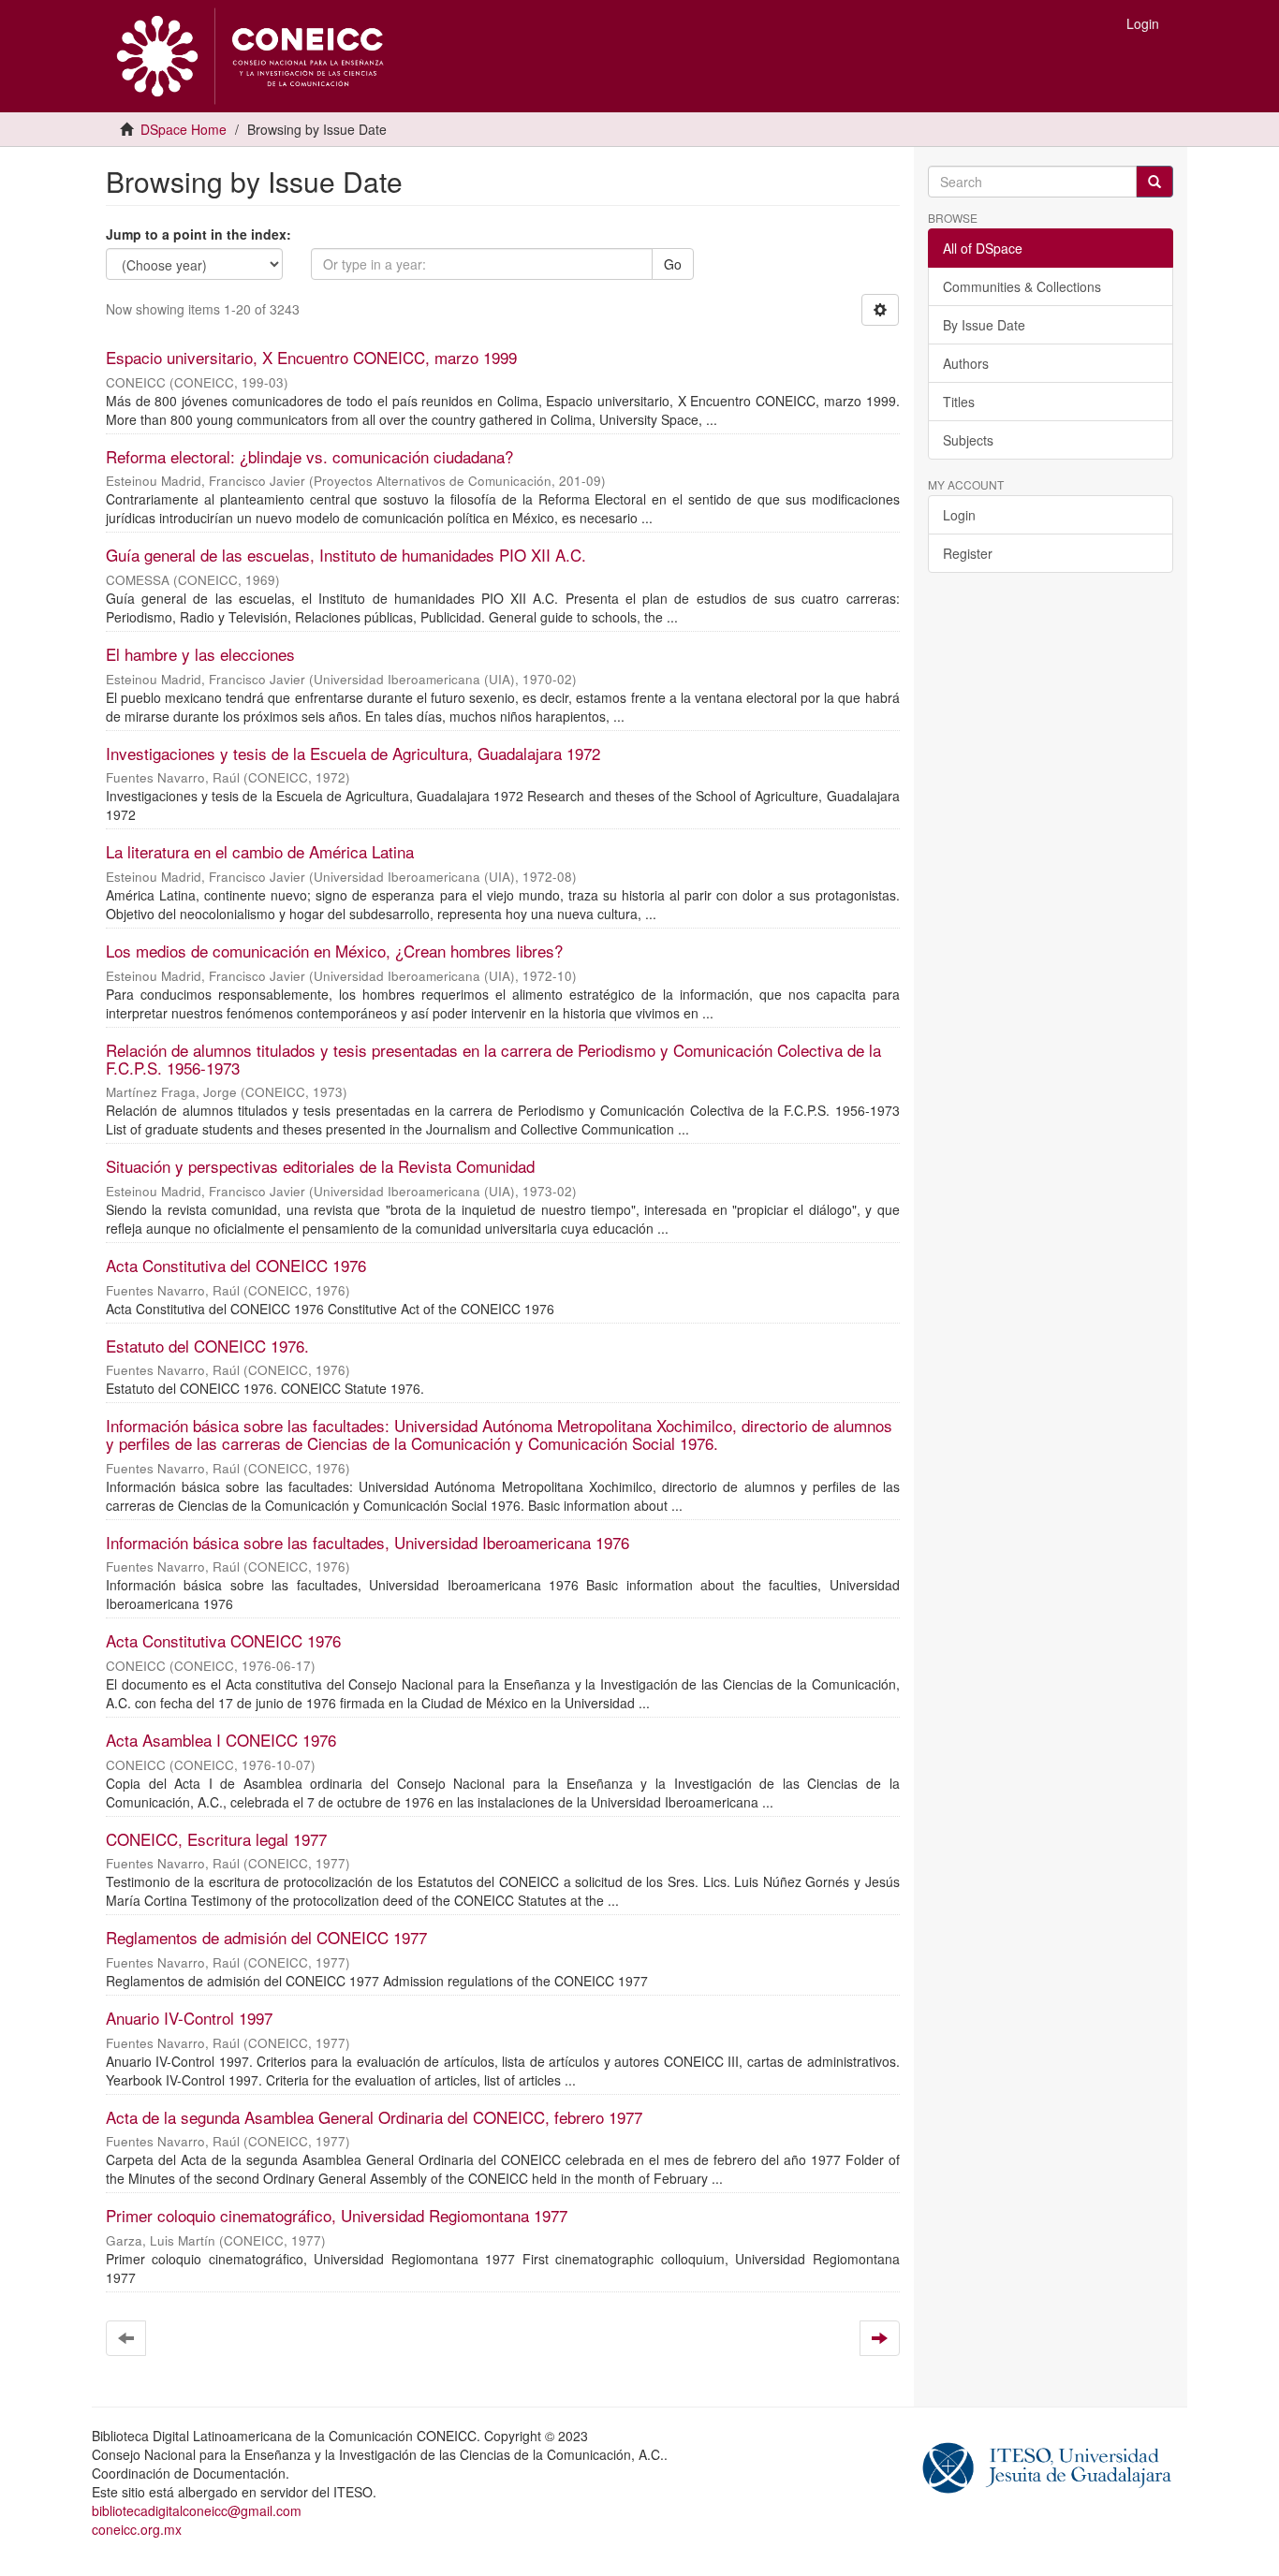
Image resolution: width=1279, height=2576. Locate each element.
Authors (966, 363)
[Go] (1154, 182)
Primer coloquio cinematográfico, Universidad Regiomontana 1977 (337, 2215)
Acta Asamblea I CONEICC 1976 (221, 1740)
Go (673, 264)
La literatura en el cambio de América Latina (260, 851)
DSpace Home (184, 129)
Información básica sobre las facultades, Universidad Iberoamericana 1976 (368, 1542)
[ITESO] (1047, 2466)
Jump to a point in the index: (198, 234)
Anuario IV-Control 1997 (189, 2018)
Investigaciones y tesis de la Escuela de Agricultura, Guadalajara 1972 (353, 753)
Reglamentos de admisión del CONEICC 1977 (266, 1937)
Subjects (968, 440)
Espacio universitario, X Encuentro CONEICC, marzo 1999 (311, 357)
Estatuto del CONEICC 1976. (207, 1346)
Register (968, 553)
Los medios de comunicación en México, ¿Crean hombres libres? (334, 951)
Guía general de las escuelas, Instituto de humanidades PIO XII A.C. (346, 555)
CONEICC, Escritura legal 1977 (216, 1839)
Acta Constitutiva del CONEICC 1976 (236, 1265)
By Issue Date (984, 325)
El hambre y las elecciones (200, 654)
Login (959, 515)
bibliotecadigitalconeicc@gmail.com (197, 2510)
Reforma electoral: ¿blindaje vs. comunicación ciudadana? (309, 456)
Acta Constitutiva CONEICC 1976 (223, 1640)
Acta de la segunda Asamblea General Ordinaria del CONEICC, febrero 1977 (374, 2117)
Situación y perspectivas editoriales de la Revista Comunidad (320, 1166)
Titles (959, 402)
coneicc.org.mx (137, 2529)
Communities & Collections (1022, 286)
